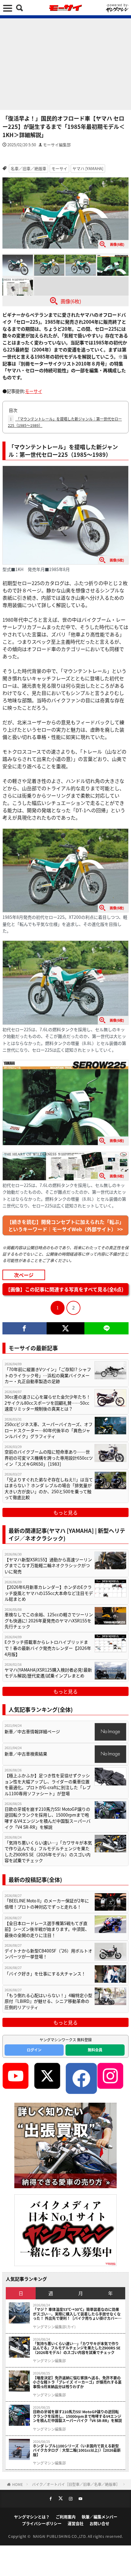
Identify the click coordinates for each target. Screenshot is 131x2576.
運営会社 (76, 2523)
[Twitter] (66, 1328)
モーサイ (59, 168)
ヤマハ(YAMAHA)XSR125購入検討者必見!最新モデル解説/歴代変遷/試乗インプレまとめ (48, 1673)
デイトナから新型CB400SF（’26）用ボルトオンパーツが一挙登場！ (48, 1954)
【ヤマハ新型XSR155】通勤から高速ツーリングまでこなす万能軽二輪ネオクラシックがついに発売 (48, 1566)
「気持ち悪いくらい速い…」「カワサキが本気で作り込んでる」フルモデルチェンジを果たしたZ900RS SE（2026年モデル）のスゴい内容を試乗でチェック (48, 1852)
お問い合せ (99, 2523)
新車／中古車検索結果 (26, 1754)
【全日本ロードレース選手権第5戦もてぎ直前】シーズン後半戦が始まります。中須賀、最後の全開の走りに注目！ (47, 1929)
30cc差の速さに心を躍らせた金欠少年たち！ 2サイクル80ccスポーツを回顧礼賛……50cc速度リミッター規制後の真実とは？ (48, 1403)
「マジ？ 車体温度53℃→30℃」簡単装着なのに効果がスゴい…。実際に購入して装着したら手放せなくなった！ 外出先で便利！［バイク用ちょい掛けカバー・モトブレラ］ (77, 2314)
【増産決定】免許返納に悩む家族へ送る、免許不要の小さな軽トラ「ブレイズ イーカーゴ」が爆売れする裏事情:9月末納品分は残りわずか (77, 2382)
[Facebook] (25, 1328)
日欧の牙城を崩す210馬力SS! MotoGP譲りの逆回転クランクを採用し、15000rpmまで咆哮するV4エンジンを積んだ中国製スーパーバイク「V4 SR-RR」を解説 (48, 1818)
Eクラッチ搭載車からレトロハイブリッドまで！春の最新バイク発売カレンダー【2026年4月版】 (48, 1648)
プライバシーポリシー (42, 2523)
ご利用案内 (66, 2517)
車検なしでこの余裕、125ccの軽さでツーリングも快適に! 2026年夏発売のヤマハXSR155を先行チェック (49, 1621)
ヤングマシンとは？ (32, 2517)
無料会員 (95, 2050)
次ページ (24, 1275)
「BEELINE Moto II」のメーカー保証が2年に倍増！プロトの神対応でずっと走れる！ (47, 1904)
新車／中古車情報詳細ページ (32, 1732)
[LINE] (106, 1328)
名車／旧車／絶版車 (28, 168)
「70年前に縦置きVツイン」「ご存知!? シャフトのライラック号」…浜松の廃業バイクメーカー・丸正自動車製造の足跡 (48, 1375)
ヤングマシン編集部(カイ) (54, 2327)
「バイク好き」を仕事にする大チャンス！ (46, 1974)
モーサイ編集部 (57, 145)
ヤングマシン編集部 (49, 2361)
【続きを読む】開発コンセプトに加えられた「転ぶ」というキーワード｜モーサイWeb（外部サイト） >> (65, 1225)
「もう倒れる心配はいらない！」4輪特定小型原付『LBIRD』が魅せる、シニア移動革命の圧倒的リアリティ (48, 2001)
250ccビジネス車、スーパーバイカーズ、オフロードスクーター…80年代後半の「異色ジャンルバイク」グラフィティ (49, 1430)
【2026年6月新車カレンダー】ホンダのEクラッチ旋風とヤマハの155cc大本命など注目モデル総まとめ (49, 1593)
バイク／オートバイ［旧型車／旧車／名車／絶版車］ (76, 2484)
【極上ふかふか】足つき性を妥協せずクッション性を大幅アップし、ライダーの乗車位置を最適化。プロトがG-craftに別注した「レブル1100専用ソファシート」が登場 (48, 1785)
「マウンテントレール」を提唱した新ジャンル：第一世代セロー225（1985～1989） (65, 422)
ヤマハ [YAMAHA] (88, 168)
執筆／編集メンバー (99, 2517)
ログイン (34, 2050)
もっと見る (65, 1512)
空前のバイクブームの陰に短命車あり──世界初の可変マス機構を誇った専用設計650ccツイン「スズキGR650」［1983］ (49, 1458)
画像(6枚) (71, 301)
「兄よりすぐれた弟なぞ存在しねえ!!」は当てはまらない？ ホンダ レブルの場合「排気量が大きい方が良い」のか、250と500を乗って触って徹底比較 (49, 1489)
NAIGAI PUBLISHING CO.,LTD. (60, 2536)
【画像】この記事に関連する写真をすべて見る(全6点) (64, 1289)
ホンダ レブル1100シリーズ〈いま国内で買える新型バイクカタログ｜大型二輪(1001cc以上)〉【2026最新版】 (77, 2450)
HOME (18, 2484)
